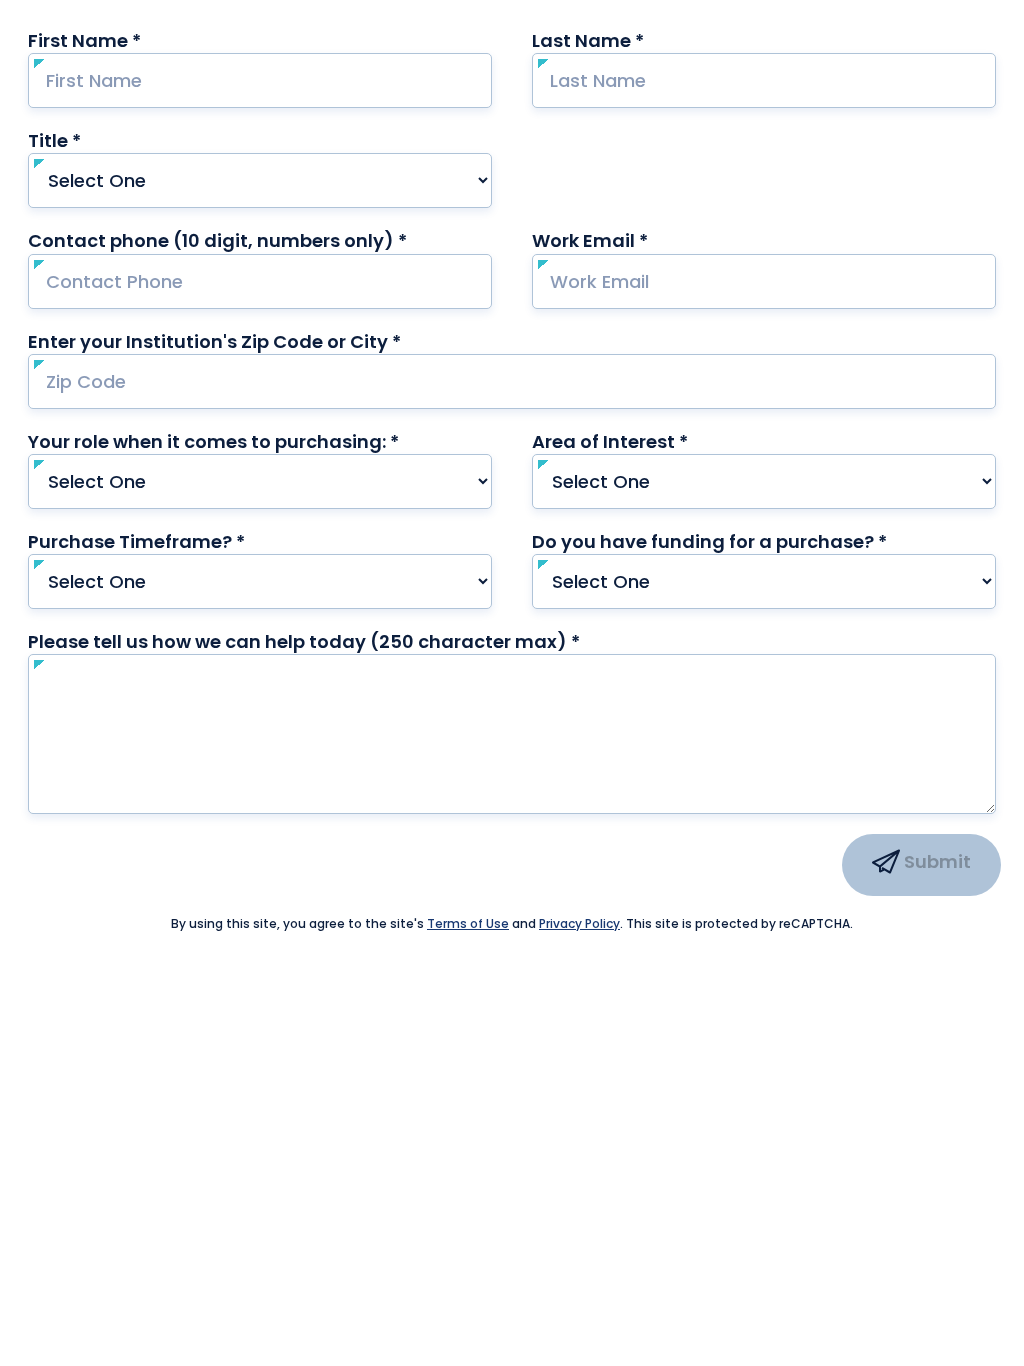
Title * (93, 140)
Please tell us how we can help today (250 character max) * (342, 641)
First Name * (123, 40)
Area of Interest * (648, 441)
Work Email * (628, 240)
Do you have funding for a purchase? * (748, 541)
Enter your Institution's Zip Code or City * (214, 341)
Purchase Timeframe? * (175, 541)
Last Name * (626, 40)
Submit (935, 861)
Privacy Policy (579, 923)
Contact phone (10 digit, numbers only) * (256, 240)
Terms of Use (468, 923)
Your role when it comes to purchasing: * (252, 441)
